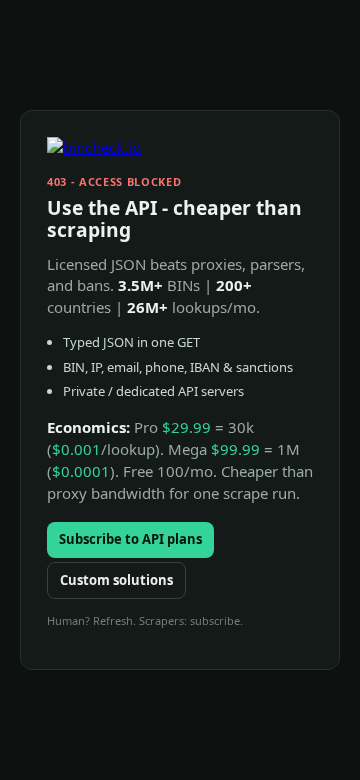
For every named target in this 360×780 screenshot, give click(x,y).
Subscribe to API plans (130, 539)
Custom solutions (116, 580)
